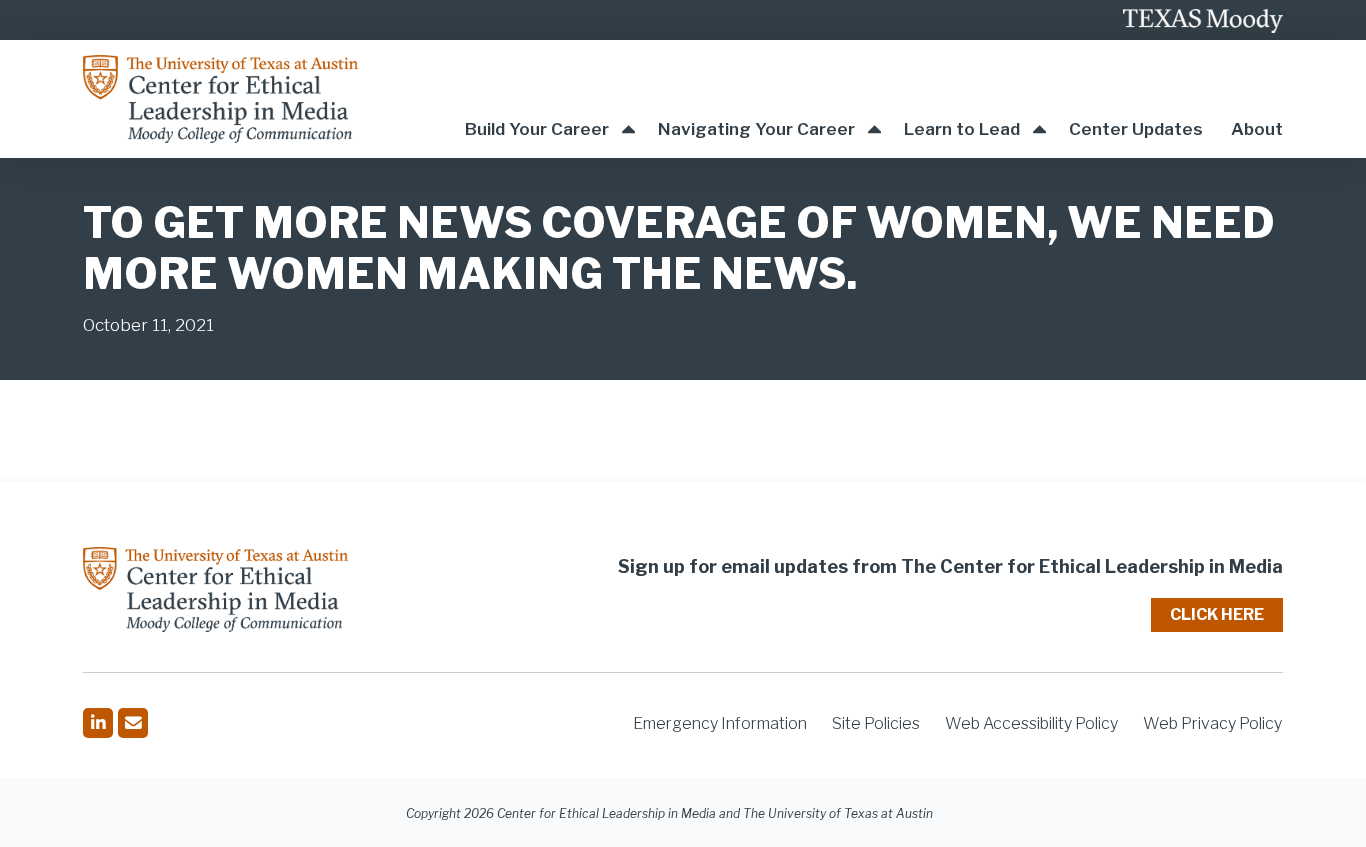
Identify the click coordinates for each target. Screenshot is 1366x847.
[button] (550, 99)
